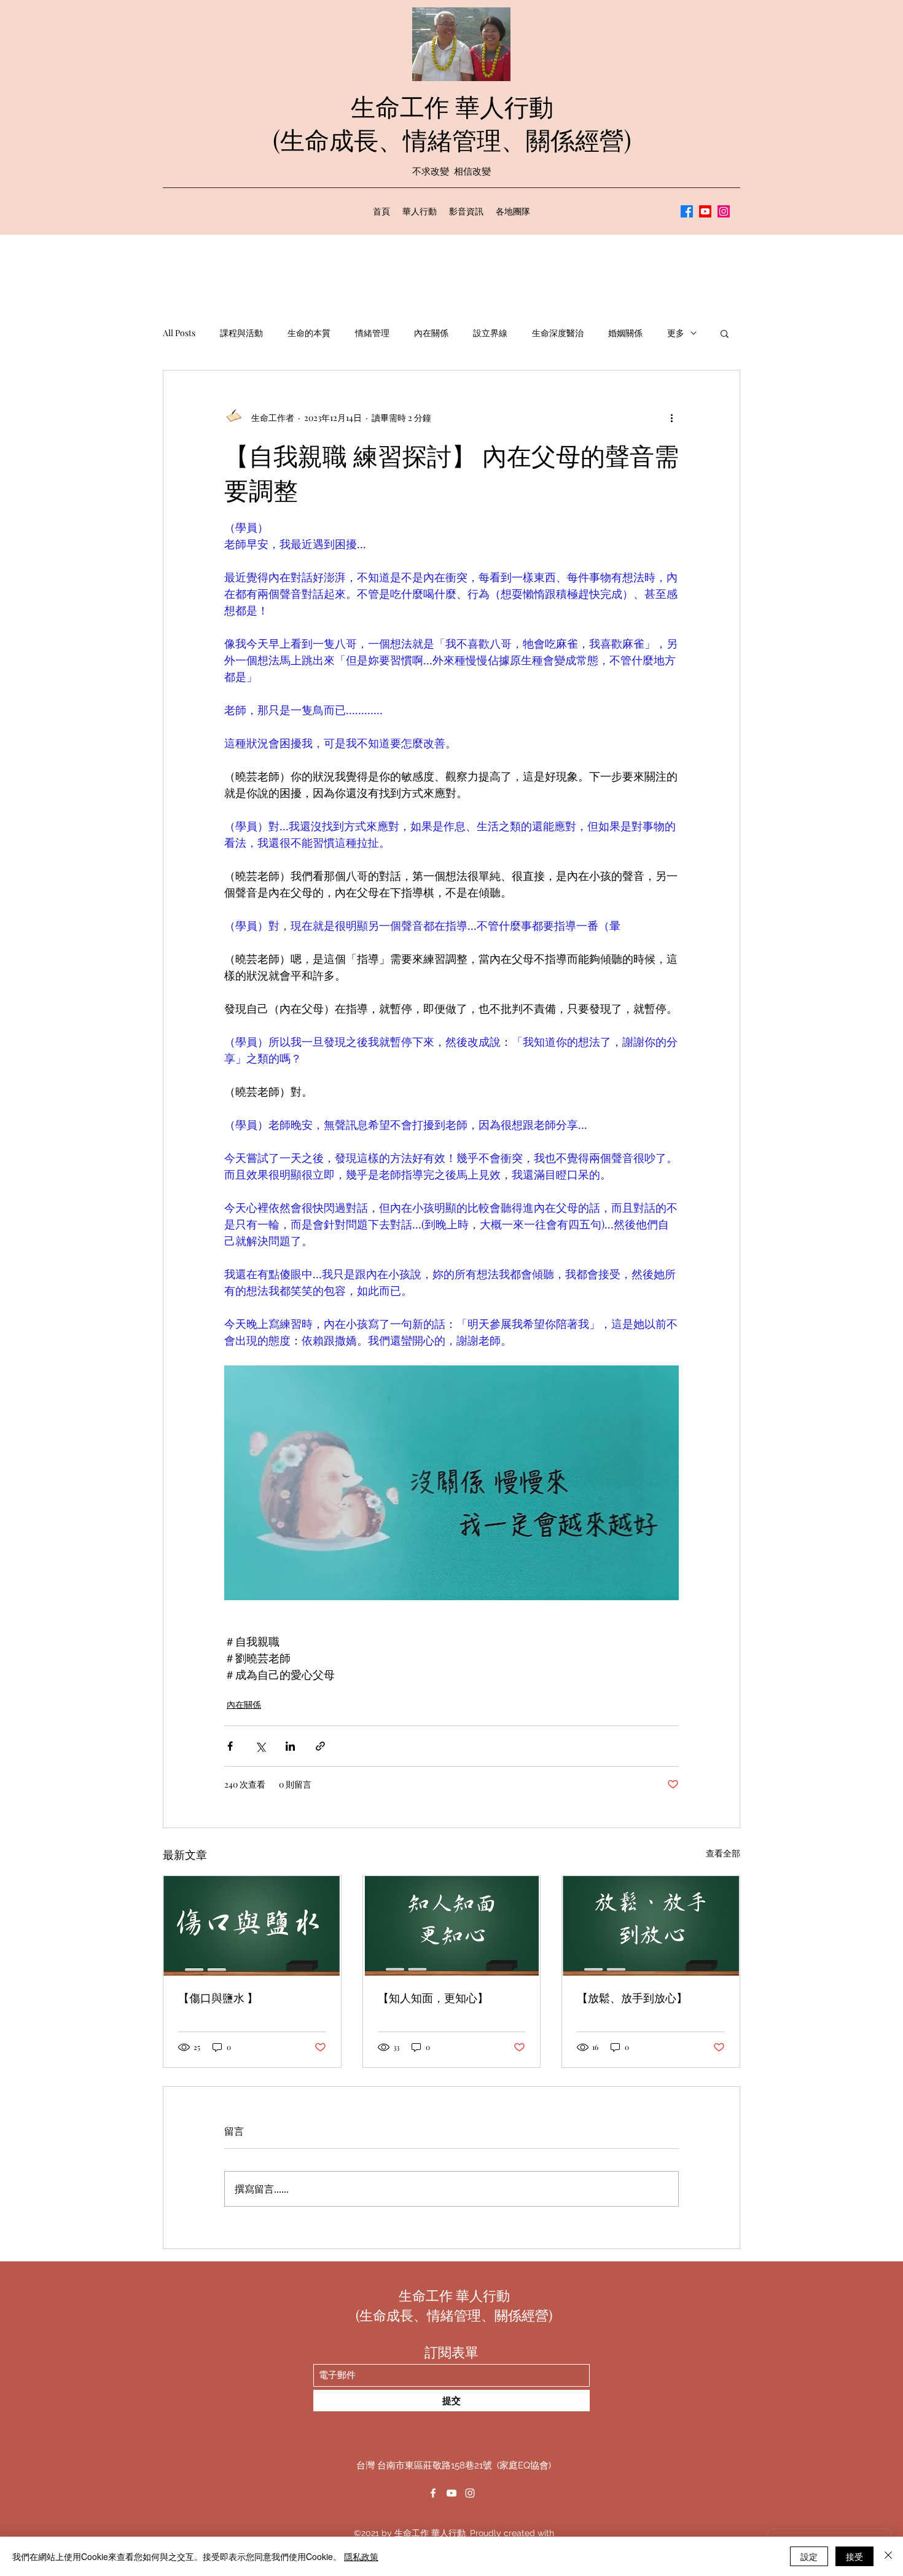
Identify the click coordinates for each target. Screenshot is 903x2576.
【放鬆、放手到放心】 (632, 1998)
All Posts (179, 333)
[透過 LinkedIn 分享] (290, 1746)
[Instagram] (724, 211)
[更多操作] (671, 417)
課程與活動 (241, 333)
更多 (676, 333)
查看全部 (723, 1853)
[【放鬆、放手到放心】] (651, 1926)
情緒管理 (372, 333)
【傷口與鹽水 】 (218, 1998)
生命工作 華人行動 (452, 106)
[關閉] (888, 2556)
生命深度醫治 (558, 333)
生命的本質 (309, 333)
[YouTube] (705, 211)
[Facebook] (687, 211)
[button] (725, 333)
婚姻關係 (625, 333)
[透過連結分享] (320, 1746)
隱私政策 (361, 2556)
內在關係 (431, 333)
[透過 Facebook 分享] (230, 1746)
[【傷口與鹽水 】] (252, 1926)
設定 (809, 2556)
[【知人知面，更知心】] (452, 1926)
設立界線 (490, 333)
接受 (854, 2556)
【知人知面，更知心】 (433, 1998)
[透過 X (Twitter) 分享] (260, 1746)
